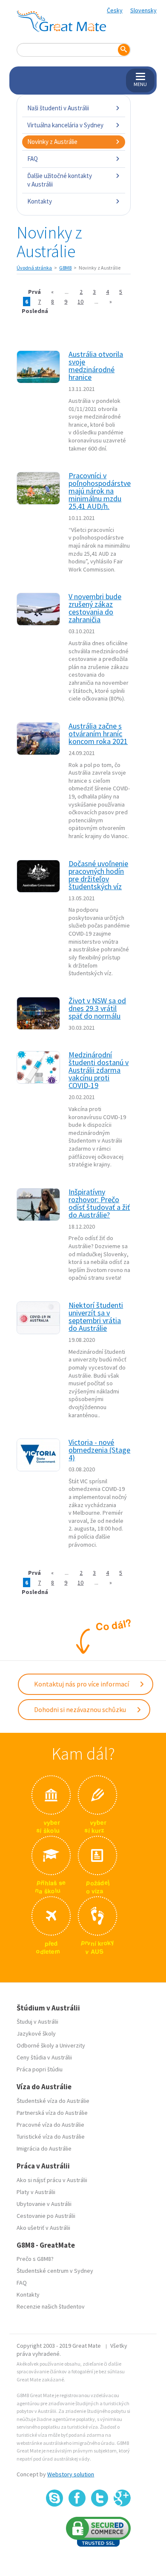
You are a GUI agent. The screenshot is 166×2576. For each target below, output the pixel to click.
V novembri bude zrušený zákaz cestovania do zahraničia (95, 608)
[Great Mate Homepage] (61, 21)
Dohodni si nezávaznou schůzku (81, 1709)
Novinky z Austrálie (52, 142)
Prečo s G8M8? (35, 2259)
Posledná (35, 311)
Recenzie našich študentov (51, 2306)
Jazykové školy (36, 2033)
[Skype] (54, 2498)
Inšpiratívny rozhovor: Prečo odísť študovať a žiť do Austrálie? (99, 1203)
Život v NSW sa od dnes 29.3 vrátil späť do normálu (97, 1008)
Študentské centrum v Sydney (55, 2271)
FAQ (33, 159)
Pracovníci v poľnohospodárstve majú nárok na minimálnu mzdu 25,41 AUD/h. (100, 491)
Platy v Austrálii (36, 2192)
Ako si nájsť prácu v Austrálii (52, 2180)
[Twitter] (100, 2498)
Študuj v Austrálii (37, 2022)
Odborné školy (35, 2045)
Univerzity (72, 2045)
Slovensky (143, 10)
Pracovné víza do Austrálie (50, 2125)
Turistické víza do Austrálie (51, 2137)
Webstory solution (71, 2474)
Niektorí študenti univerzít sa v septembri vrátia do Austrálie (96, 1317)
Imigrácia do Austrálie (44, 2148)
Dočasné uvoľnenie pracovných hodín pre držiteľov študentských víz (98, 875)
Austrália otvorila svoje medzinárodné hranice (96, 366)
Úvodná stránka (34, 268)
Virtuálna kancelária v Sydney (65, 125)
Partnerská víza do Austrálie (52, 2113)
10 (80, 302)
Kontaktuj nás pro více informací (82, 1684)
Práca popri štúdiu (40, 2069)
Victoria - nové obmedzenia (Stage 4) (99, 1450)
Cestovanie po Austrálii (46, 2216)
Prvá (34, 292)
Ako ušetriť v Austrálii (43, 2228)
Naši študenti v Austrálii (58, 108)
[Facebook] (77, 2498)
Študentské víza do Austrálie (53, 2101)
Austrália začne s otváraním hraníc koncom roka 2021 (98, 734)
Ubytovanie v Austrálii (44, 2204)
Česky (115, 10)
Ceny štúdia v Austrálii (44, 2057)
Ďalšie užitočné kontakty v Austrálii (60, 180)
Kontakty (40, 201)
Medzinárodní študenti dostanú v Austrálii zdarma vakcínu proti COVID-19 (99, 1070)
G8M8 (65, 268)
